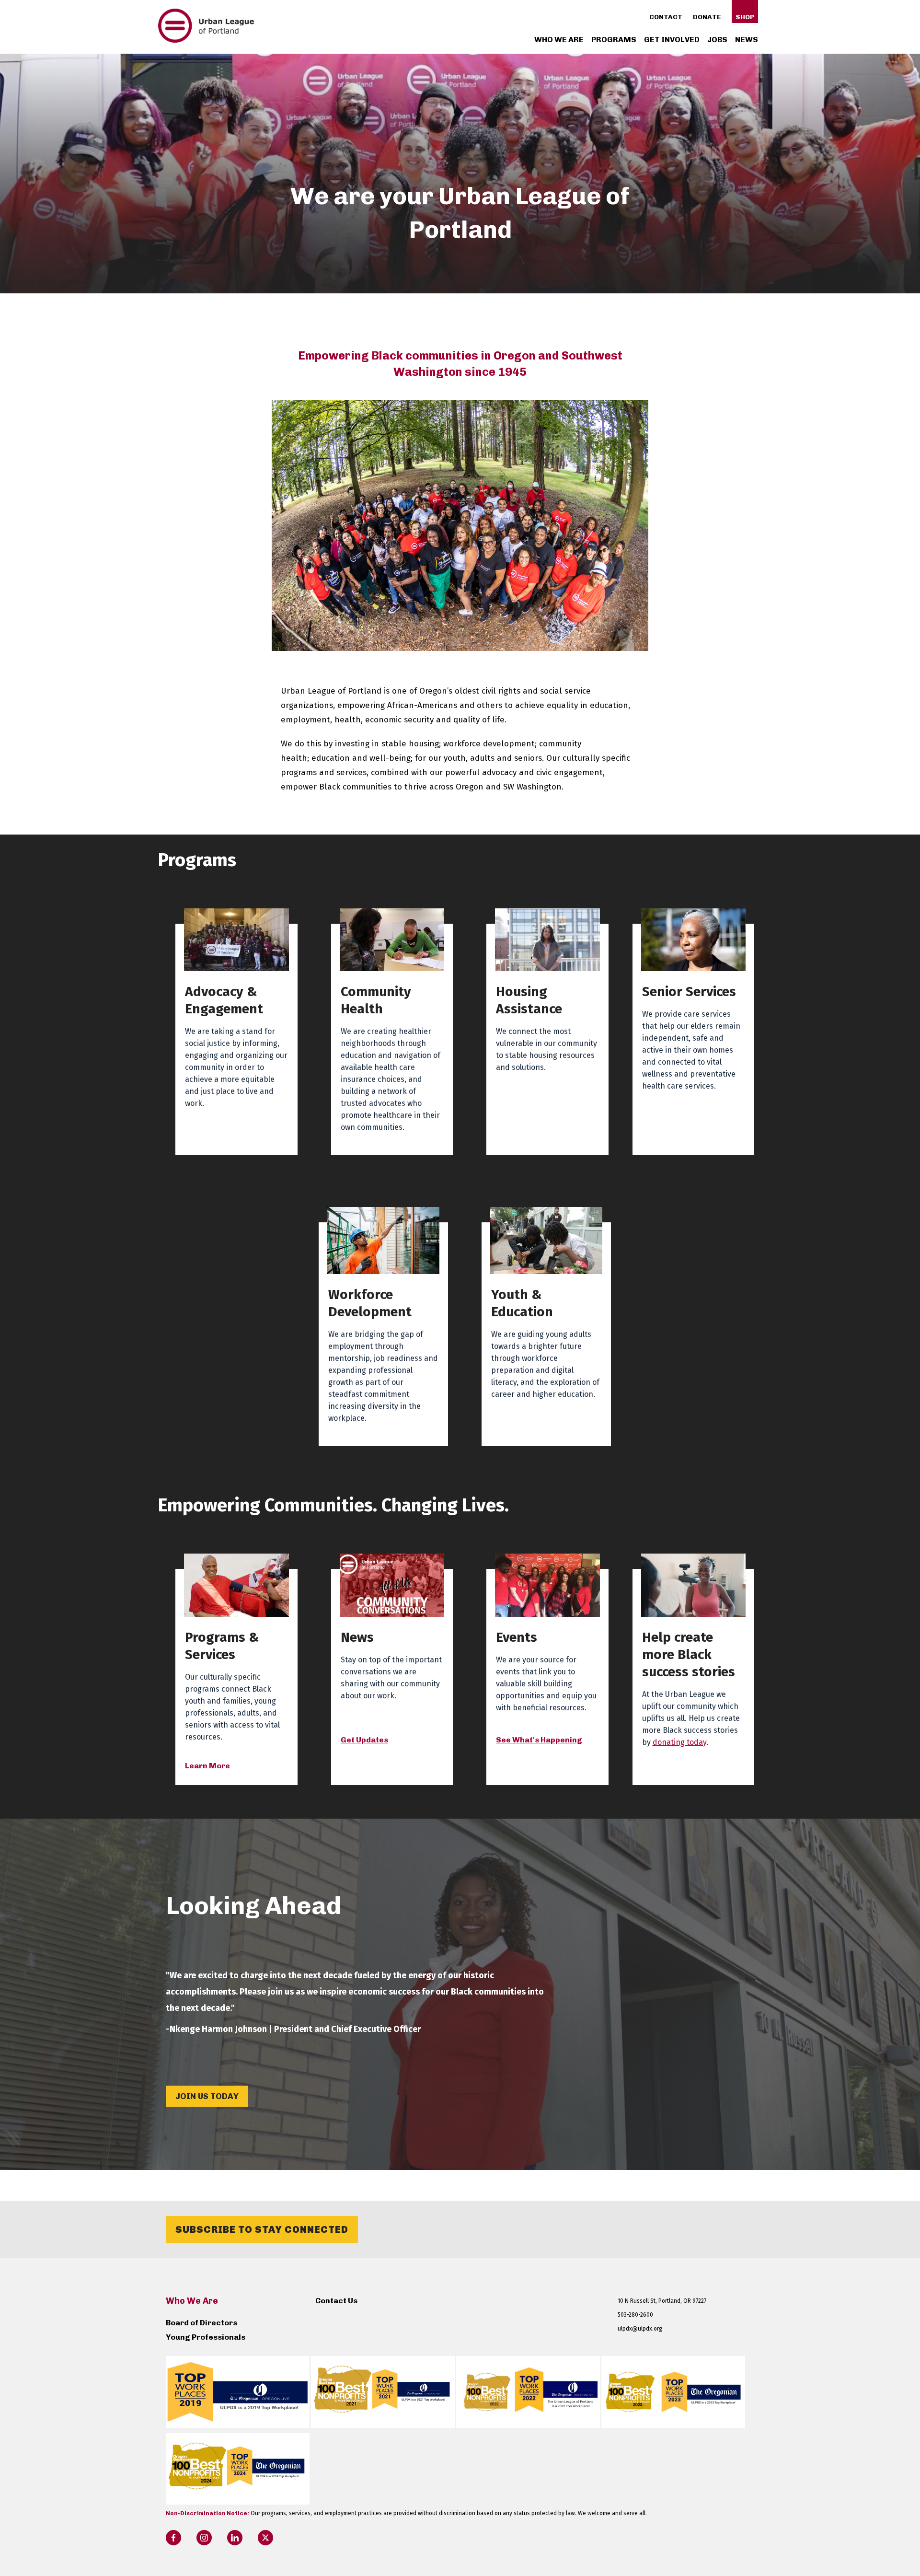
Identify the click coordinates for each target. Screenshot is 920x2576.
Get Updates (364, 1740)
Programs (614, 40)
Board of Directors (201, 2323)
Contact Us (336, 2301)
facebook (173, 2538)
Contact (666, 17)
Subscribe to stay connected (262, 2229)
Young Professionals (206, 2337)
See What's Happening (539, 1740)
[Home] (206, 40)
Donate (707, 17)
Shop (745, 17)
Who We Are (559, 40)
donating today (679, 1742)
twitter (265, 2538)
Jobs (717, 40)
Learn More (207, 1766)
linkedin (235, 2538)
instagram (204, 2538)
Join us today (207, 2096)
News (747, 40)
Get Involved (672, 40)
